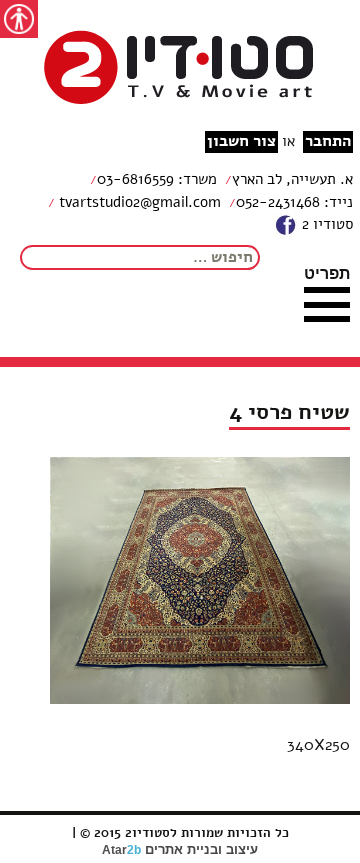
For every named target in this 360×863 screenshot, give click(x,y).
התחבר (328, 141)
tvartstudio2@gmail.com (138, 202)
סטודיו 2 (325, 224)
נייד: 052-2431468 (294, 202)
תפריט (327, 273)
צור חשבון (241, 141)
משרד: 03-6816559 (157, 179)
